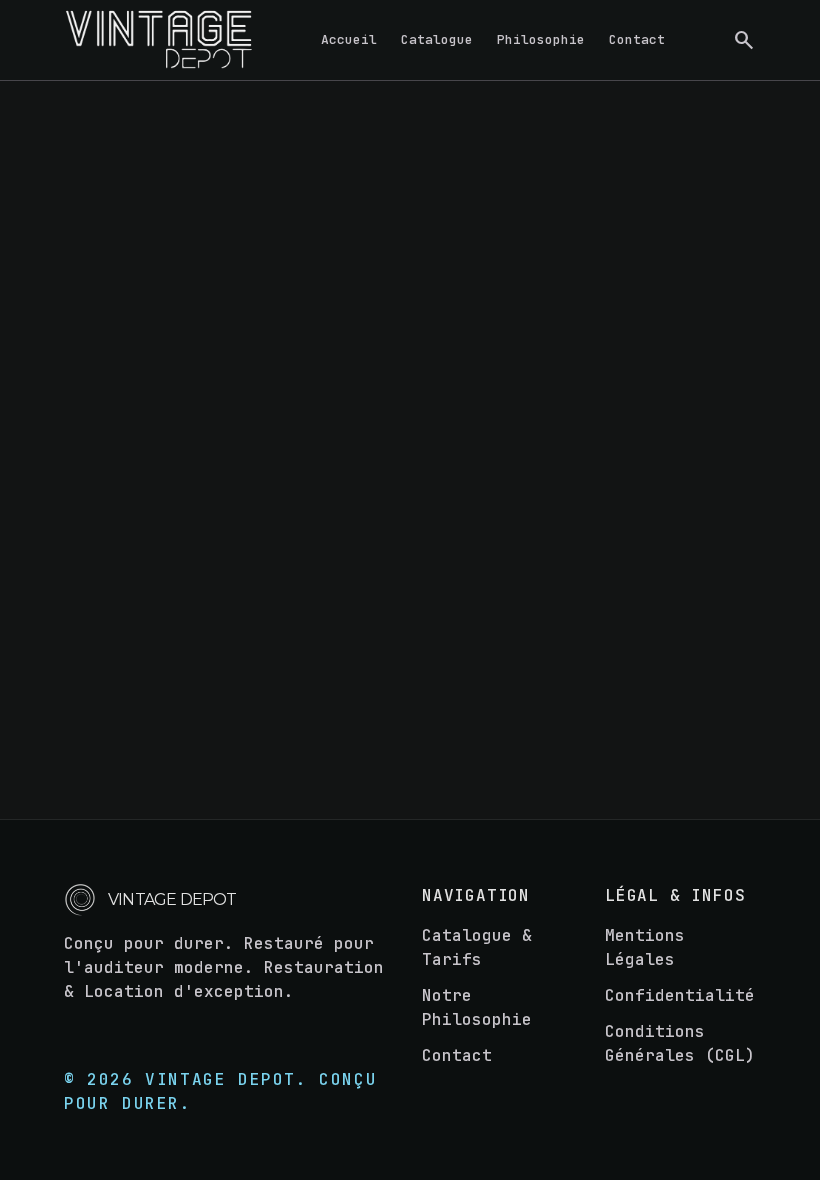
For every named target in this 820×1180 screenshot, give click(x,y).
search (744, 40)
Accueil (349, 39)
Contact (637, 39)
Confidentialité (680, 995)
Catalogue (437, 39)
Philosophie (541, 39)
